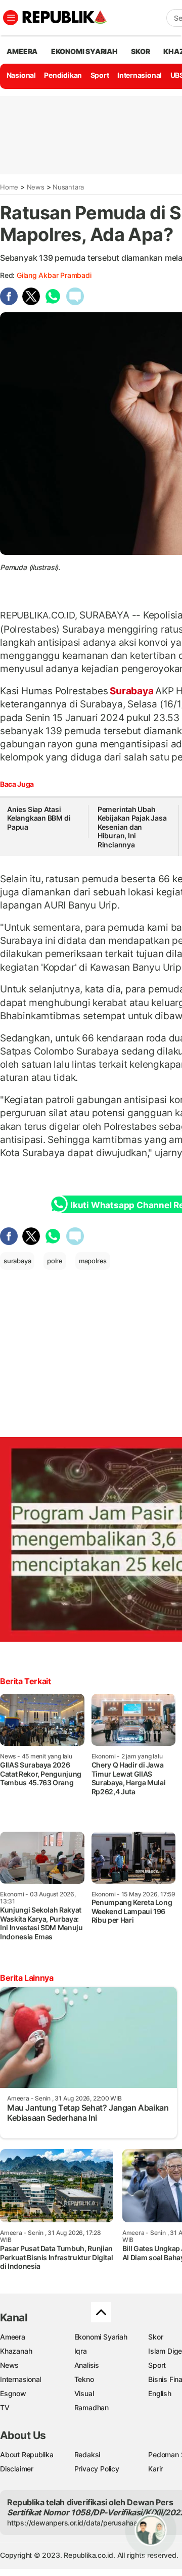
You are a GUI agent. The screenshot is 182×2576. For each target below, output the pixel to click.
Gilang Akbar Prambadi (54, 275)
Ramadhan (92, 2407)
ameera (22, 51)
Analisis (87, 2365)
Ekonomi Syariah (84, 51)
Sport (100, 75)
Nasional (21, 75)
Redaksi (87, 2454)
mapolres (93, 1261)
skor (140, 51)
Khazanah (16, 2351)
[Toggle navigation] (11, 18)
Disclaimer (17, 2469)
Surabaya (131, 691)
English (160, 2393)
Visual (84, 2393)
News (36, 187)
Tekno (84, 2379)
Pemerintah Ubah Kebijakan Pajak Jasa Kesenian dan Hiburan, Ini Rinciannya (132, 827)
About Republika (27, 2454)
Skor (155, 2337)
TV (5, 2407)
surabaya (17, 1261)
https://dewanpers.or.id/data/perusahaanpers (82, 2523)
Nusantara (68, 187)
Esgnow (13, 2393)
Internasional (140, 75)
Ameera (13, 2337)
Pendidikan (63, 75)
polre (55, 1261)
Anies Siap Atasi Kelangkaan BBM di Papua (39, 818)
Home (9, 187)
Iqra (81, 2351)
